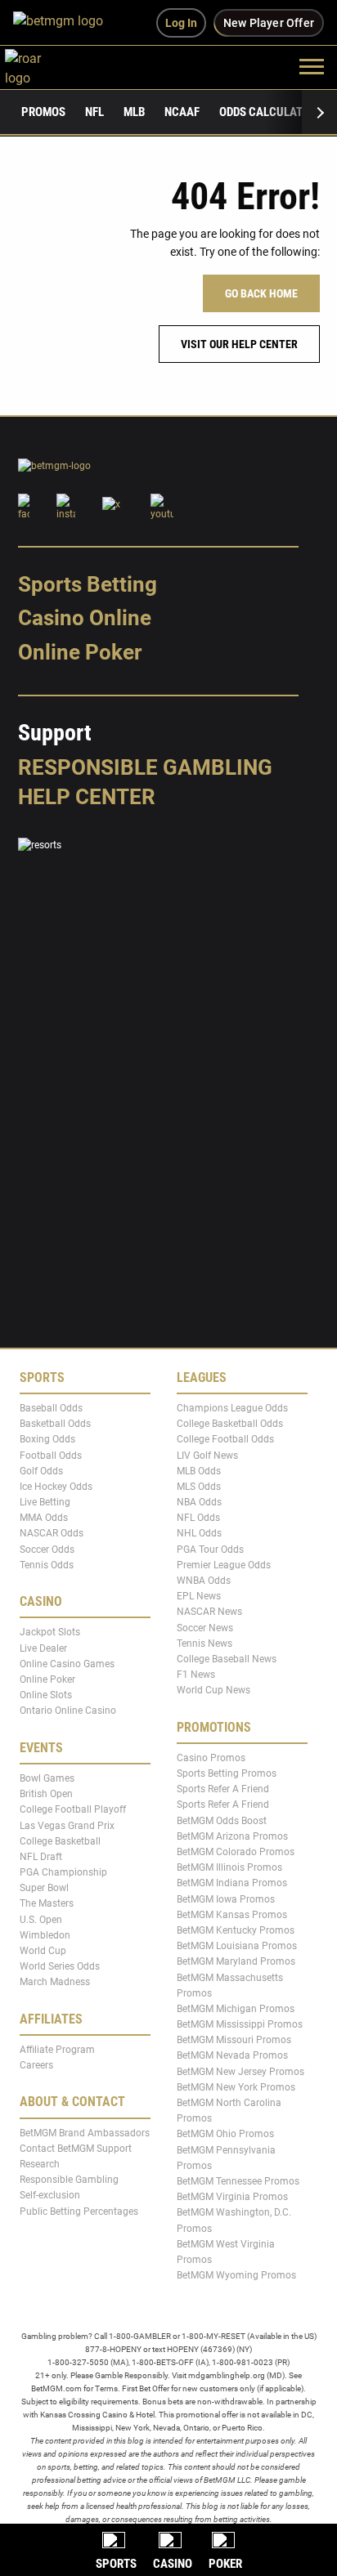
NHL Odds (199, 1533)
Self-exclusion (50, 2195)
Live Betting (45, 1502)
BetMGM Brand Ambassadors (85, 2133)
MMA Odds (44, 1518)
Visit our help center (239, 344)
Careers (36, 2065)
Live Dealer (43, 1648)
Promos (43, 112)
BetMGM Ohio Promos (225, 2134)
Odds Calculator (268, 112)
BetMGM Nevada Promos (232, 2055)
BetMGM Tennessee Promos (238, 2181)
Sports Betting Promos (227, 1773)
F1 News (196, 1675)
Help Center (87, 797)
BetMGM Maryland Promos (236, 1961)
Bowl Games (47, 1778)
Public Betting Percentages (79, 2211)
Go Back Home (261, 293)
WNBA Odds (204, 1581)
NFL (94, 112)
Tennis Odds (47, 1565)
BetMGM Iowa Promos (226, 1898)
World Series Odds (60, 1966)
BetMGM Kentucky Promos (236, 1930)
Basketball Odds (55, 1424)
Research (40, 2164)
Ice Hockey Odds (56, 1487)
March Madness (55, 1982)
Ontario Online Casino (68, 1711)
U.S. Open (41, 1919)
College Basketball (60, 1840)
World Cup (43, 1951)
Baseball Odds (51, 1408)
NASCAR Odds (52, 1533)
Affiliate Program (57, 2050)
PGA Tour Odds (210, 1549)
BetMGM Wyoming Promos (236, 2275)
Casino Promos (211, 1758)
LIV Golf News (207, 1455)
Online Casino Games (67, 1664)
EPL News (199, 1596)
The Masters (47, 1903)
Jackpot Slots (50, 1632)
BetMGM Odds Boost (222, 1820)
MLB (134, 112)
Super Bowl (44, 1888)
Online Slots (46, 1695)
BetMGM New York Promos (236, 2087)
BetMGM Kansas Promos (232, 1915)
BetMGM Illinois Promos (229, 1867)
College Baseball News (227, 1659)
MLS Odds (199, 1487)
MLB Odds (199, 1471)
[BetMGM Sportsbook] (65, 23)
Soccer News (205, 1627)
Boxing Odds (47, 1439)
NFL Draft (41, 1857)
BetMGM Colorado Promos (236, 1852)
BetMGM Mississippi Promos (240, 2024)
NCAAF (182, 112)
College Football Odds (225, 1439)
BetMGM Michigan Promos (236, 2009)
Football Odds (51, 1455)
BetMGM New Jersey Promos (240, 2071)
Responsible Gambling (145, 767)
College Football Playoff (73, 1809)
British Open (46, 1794)
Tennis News (204, 1644)
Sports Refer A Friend (223, 1789)
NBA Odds (199, 1502)
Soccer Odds (47, 1549)
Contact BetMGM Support (76, 2149)
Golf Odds (41, 1471)
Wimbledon (45, 1935)
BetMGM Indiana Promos (232, 1883)
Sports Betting (88, 584)
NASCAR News (209, 1612)
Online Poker (80, 652)
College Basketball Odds (230, 1424)
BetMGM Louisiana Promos (237, 1946)
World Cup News (213, 1690)
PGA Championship (63, 1872)
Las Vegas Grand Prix (67, 1825)
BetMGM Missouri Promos (234, 2040)
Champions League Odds (232, 1408)
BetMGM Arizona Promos (232, 1836)
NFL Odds (198, 1518)
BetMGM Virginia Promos (232, 2197)
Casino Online (85, 618)
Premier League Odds (224, 1565)
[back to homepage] (41, 66)
